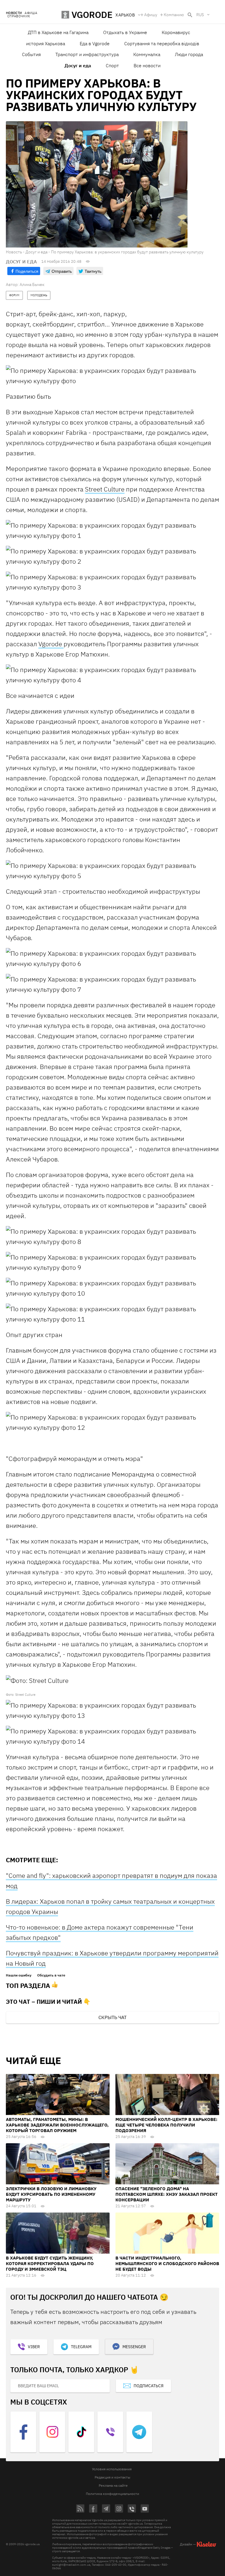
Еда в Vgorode (95, 43)
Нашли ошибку (19, 1975)
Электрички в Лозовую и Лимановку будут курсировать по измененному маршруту (51, 2194)
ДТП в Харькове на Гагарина (58, 32)
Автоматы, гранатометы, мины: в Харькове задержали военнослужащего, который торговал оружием (57, 2125)
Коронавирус (176, 32)
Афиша (31, 13)
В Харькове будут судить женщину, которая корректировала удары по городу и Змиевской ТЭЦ (50, 2263)
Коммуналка (147, 54)
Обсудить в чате (51, 1975)
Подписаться (149, 2386)
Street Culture (105, 489)
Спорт (112, 65)
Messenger (134, 2347)
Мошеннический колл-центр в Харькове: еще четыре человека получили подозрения (166, 2125)
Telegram (81, 2347)
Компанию (174, 15)
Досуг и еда (78, 65)
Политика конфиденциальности (112, 2494)
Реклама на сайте (113, 2485)
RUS (200, 15)
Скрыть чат (112, 2017)
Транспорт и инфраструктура (87, 54)
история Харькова (46, 43)
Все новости (147, 65)
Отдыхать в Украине (125, 32)
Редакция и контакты (112, 2477)
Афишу (151, 15)
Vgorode (51, 644)
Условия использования (112, 2469)
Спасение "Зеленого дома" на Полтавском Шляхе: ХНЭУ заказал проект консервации (167, 2194)
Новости (14, 13)
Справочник (19, 16)
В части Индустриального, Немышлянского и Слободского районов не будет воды (167, 2263)
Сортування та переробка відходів (162, 43)
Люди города (189, 54)
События (31, 54)
